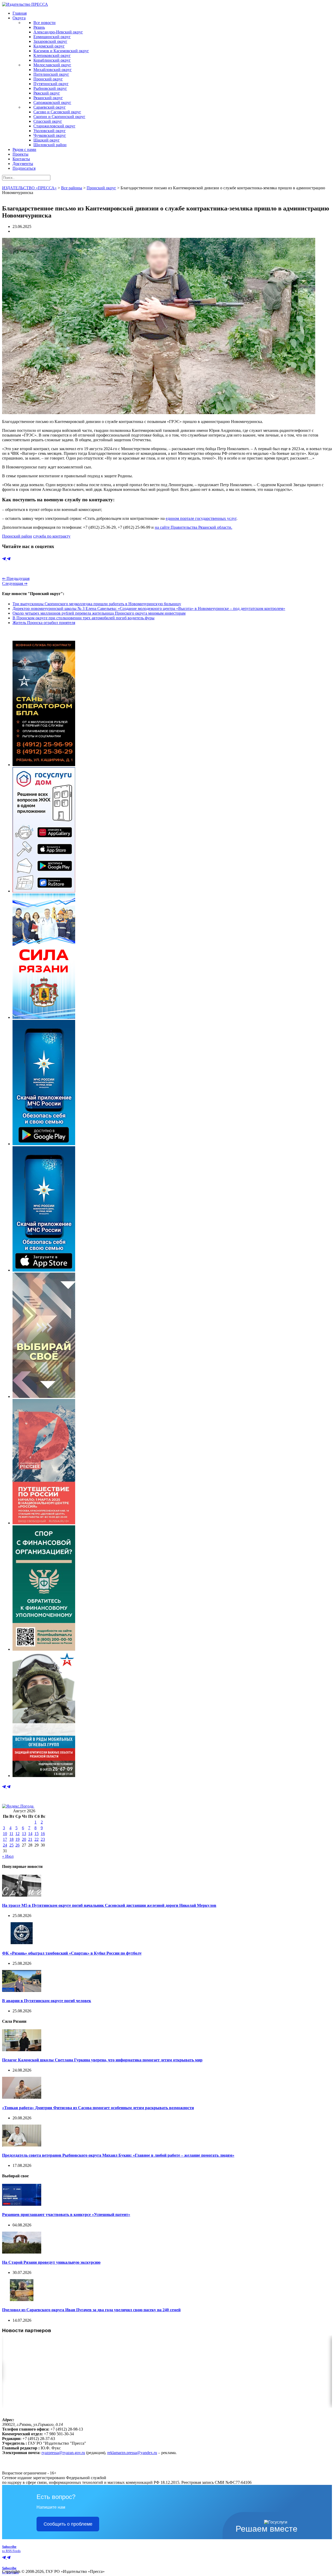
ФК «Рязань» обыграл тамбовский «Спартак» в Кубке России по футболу (72, 1953)
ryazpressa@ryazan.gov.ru (63, 2453)
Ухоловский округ (50, 131)
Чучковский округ (50, 135)
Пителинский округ (51, 74)
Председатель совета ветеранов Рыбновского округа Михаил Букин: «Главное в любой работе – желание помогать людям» (118, 2155)
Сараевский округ (50, 107)
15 (37, 1834)
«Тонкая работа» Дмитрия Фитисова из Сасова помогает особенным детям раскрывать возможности (98, 2108)
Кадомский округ (49, 46)
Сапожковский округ (52, 102)
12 (17, 1834)
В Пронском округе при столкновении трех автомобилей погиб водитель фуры (83, 618)
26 (17, 1845)
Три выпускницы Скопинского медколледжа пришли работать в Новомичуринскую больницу (97, 604)
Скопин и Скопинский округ (59, 117)
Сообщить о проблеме (68, 2524)
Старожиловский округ (54, 126)
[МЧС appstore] (44, 1270)
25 (11, 1845)
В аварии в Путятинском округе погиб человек (47, 2001)
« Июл (8, 1856)
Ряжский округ (47, 93)
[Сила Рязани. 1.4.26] (44, 1017)
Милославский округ (52, 65)
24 (5, 1845)
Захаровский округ (50, 41)
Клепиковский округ (52, 55)
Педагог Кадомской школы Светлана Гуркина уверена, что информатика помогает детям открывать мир (102, 2060)
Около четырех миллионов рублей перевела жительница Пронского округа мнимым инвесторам (99, 613)
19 (17, 1839)
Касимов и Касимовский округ (61, 51)
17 (5, 1839)
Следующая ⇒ (15, 583)
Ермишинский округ (52, 37)
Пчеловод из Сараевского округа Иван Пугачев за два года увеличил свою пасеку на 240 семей (91, 2310)
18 (11, 1839)
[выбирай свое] (44, 1396)
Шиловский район (50, 145)
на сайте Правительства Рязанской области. (193, 527)
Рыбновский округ (50, 88)
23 (43, 1839)
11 (11, 1834)
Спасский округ (48, 121)
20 (24, 1839)
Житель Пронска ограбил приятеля (44, 623)
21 (30, 1839)
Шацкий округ (47, 140)
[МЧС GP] (44, 1144)
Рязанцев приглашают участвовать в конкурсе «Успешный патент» (66, 2215)
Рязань (39, 27)
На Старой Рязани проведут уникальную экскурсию (51, 2262)
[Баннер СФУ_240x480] (44, 1649)
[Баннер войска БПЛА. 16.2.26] (44, 765)
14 (30, 1834)
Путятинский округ (51, 84)
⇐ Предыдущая (16, 578)
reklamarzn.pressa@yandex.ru (132, 2453)
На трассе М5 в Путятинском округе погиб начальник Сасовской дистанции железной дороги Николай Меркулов (109, 1905)
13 (24, 1834)
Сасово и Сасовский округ (57, 112)
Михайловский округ (53, 70)
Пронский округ (48, 79)
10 (5, 1834)
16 (43, 1834)
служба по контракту (52, 536)
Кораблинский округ (52, 60)
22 (37, 1839)
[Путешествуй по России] (44, 1523)
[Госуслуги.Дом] (44, 891)
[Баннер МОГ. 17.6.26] (44, 1776)
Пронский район (17, 536)
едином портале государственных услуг (201, 518)
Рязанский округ (48, 98)
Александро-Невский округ (58, 32)
